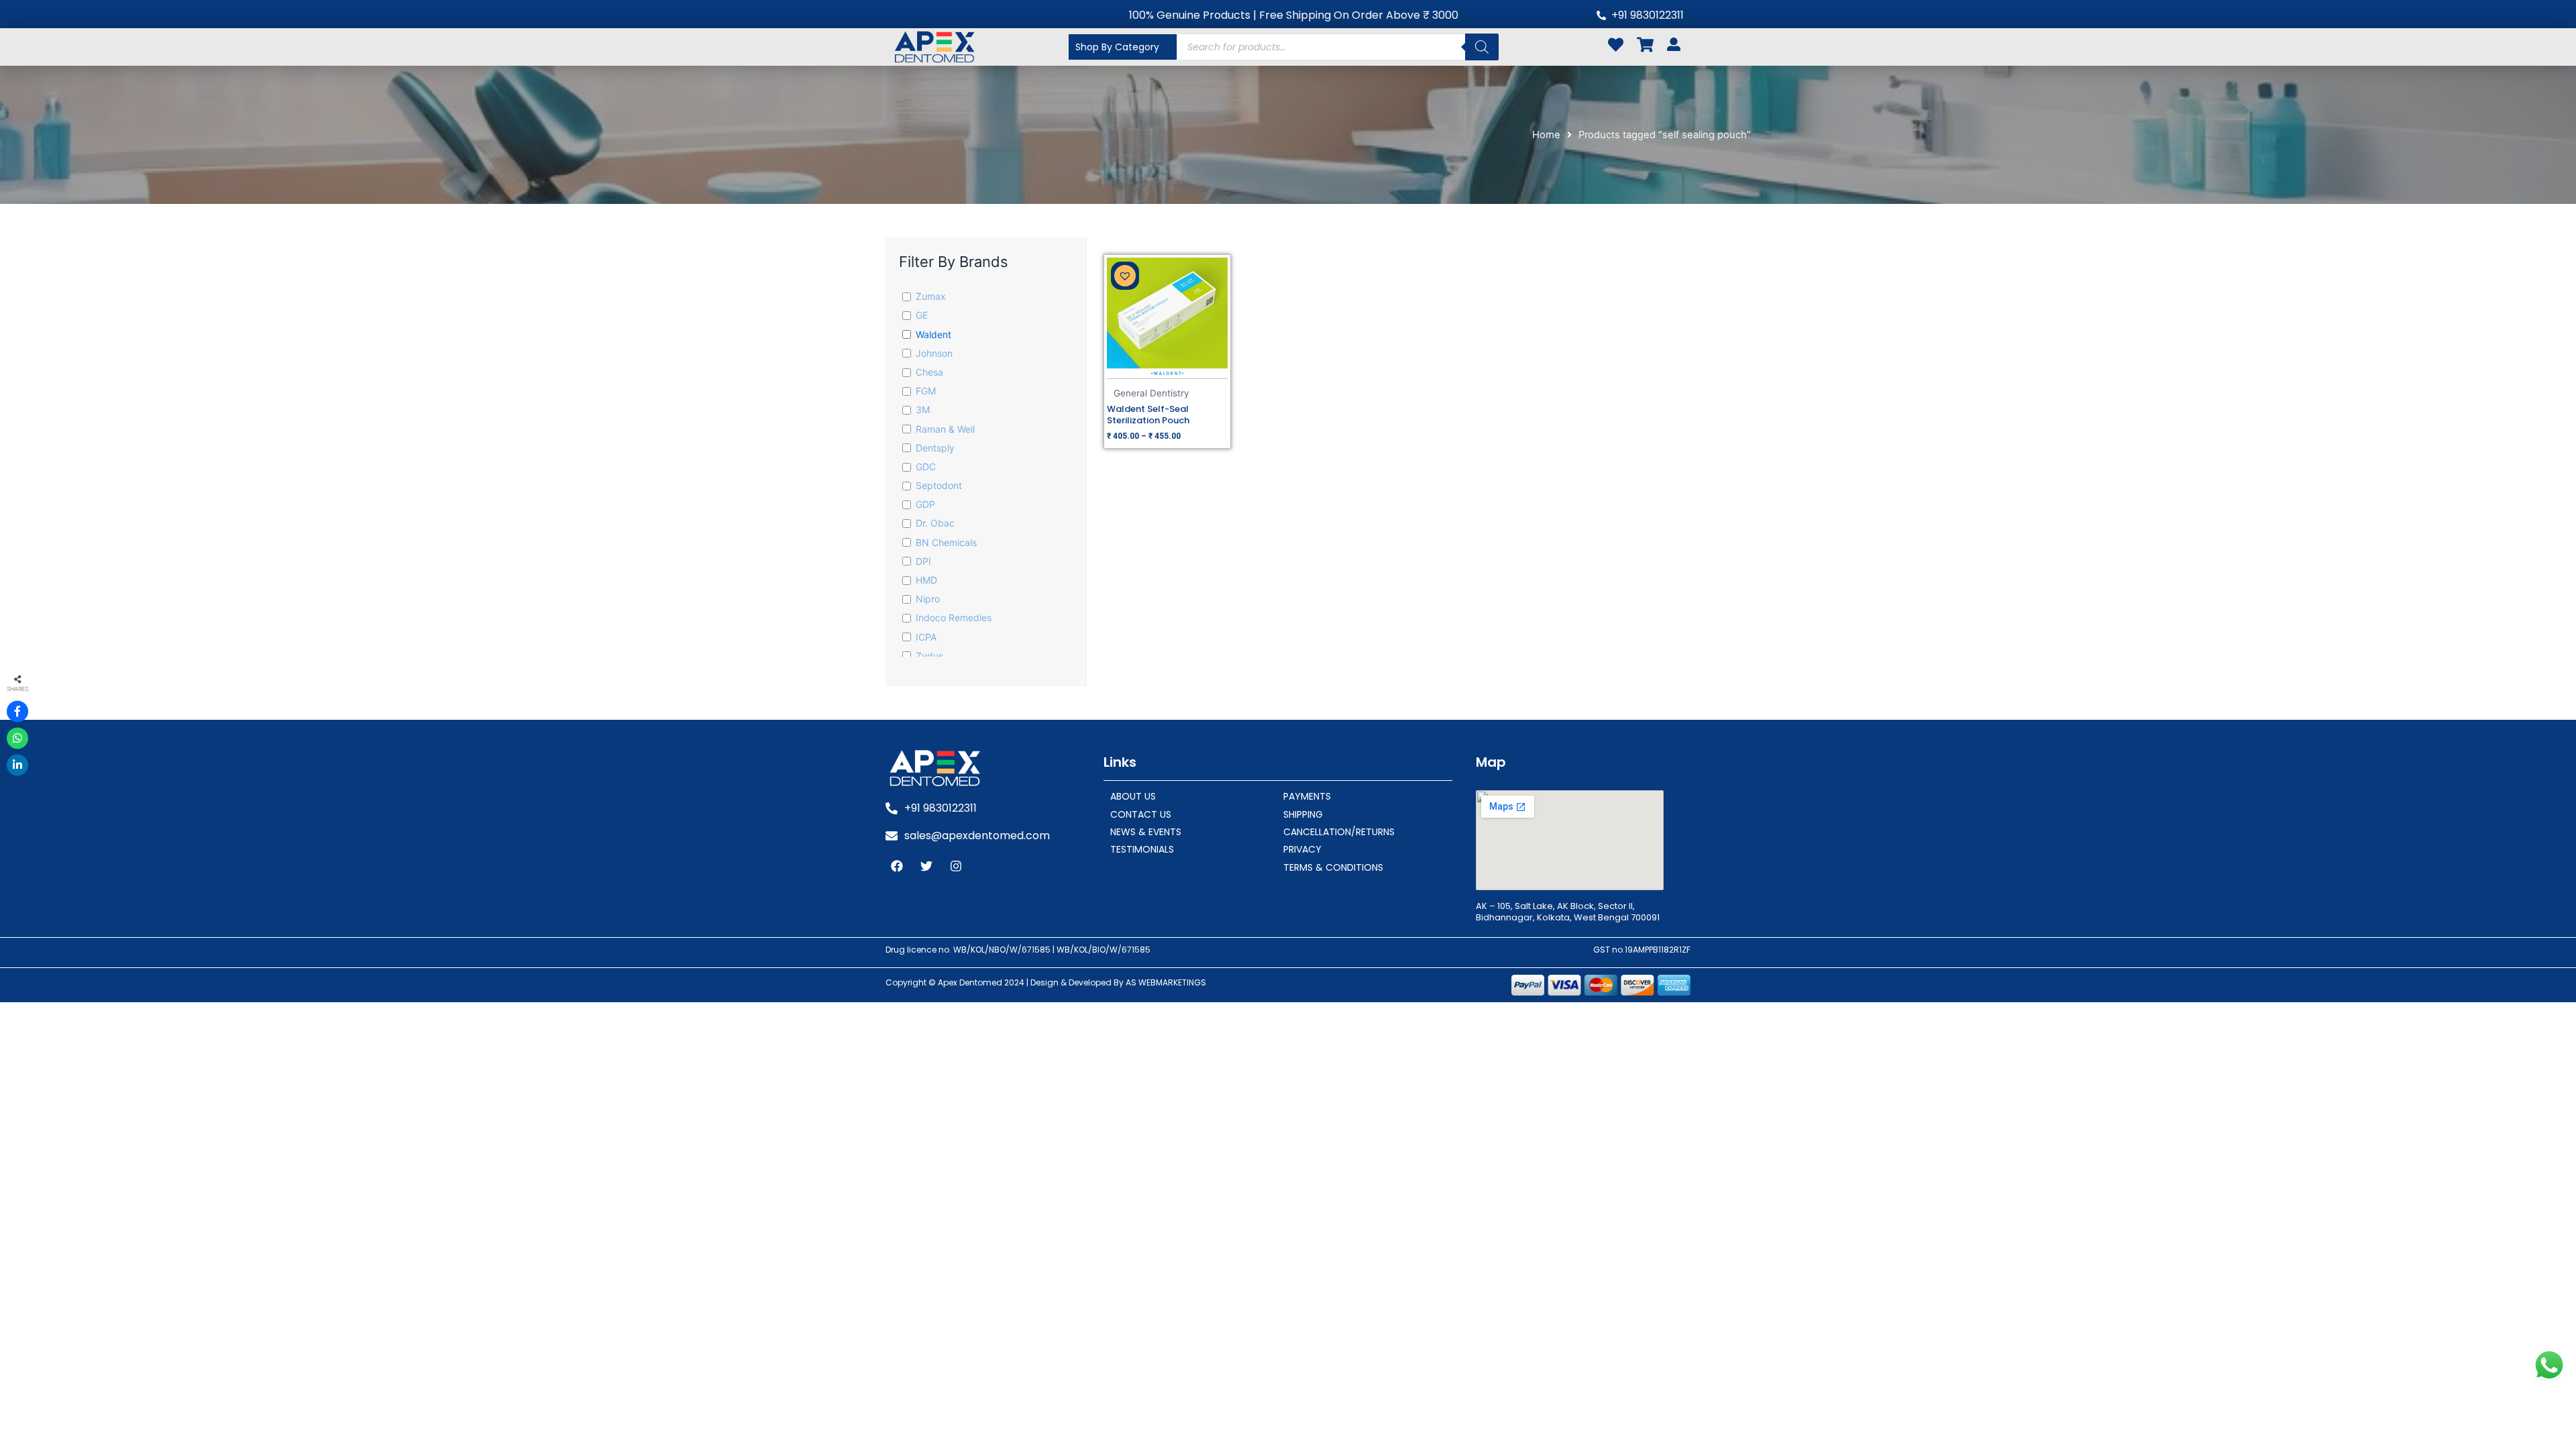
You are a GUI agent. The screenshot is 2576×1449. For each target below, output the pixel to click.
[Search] (1482, 47)
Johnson (934, 353)
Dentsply (935, 448)
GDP (925, 504)
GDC (926, 467)
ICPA (926, 637)
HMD (926, 580)
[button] (1125, 276)
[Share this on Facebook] (17, 712)
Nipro (928, 599)
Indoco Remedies (954, 618)
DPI (923, 561)
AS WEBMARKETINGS (1166, 982)
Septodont (939, 485)
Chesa (929, 372)
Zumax (931, 296)
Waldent (933, 334)
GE (922, 315)
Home (1546, 135)
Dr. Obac (935, 523)
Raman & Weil (945, 429)
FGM (926, 391)
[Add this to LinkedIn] (17, 765)
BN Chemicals (946, 542)
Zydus (929, 656)
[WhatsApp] (17, 739)
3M (923, 410)
